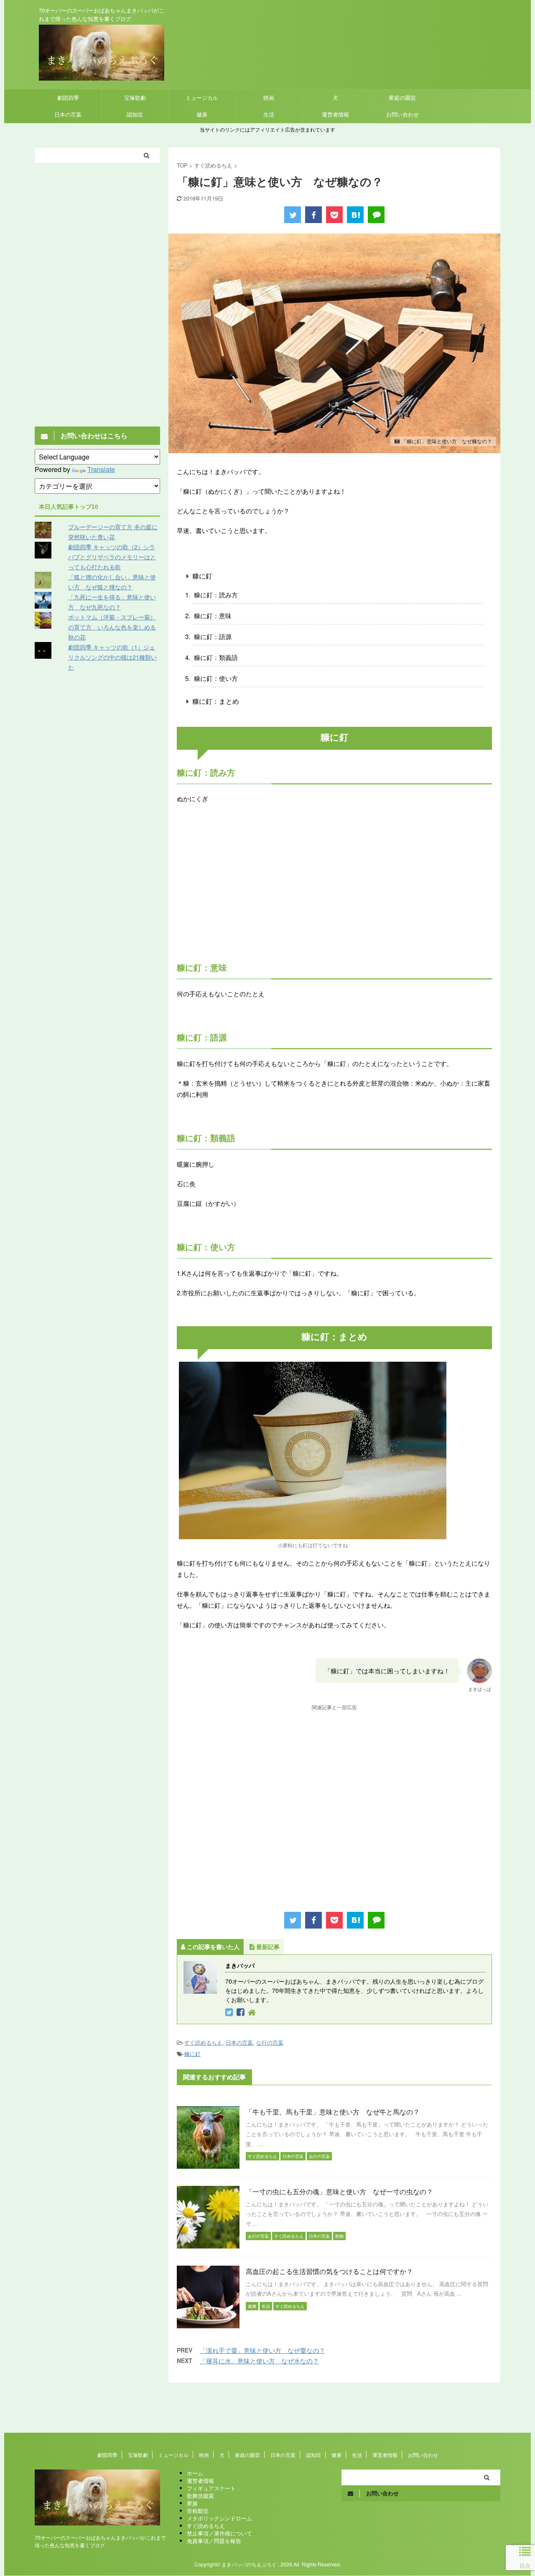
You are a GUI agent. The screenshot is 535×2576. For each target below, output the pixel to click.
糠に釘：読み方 (216, 595)
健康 (202, 114)
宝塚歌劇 (135, 98)
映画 (269, 98)
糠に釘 (202, 576)
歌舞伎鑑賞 (200, 2496)
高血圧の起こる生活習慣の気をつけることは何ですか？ (329, 2271)
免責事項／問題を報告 (214, 2541)
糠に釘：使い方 (216, 678)
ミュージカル (202, 98)
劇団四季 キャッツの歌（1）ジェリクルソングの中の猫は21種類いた (112, 657)
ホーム (195, 2473)
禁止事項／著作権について (219, 2533)
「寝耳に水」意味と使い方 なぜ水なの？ (259, 2361)
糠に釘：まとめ (216, 701)
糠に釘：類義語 (216, 657)
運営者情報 (335, 114)
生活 (269, 114)
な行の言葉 (270, 2042)
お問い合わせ (403, 114)
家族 (192, 2503)
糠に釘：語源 (213, 636)
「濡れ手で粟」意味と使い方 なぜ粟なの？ (262, 2350)
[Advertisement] (334, 891)
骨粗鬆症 (198, 2511)
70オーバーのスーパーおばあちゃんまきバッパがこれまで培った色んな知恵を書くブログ (100, 2541)
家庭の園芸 (402, 98)
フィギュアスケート (211, 2488)
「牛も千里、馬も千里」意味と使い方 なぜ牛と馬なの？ (333, 2112)
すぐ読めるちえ (203, 2042)
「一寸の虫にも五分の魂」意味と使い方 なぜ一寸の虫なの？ (339, 2192)
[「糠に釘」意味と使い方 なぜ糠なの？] (355, 215)
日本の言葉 (68, 114)
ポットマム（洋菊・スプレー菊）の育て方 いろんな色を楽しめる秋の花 (112, 627)
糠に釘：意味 (213, 615)
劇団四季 (68, 98)
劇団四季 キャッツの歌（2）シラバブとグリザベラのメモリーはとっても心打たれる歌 (112, 557)
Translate (101, 469)
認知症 (135, 114)
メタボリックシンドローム (219, 2518)
